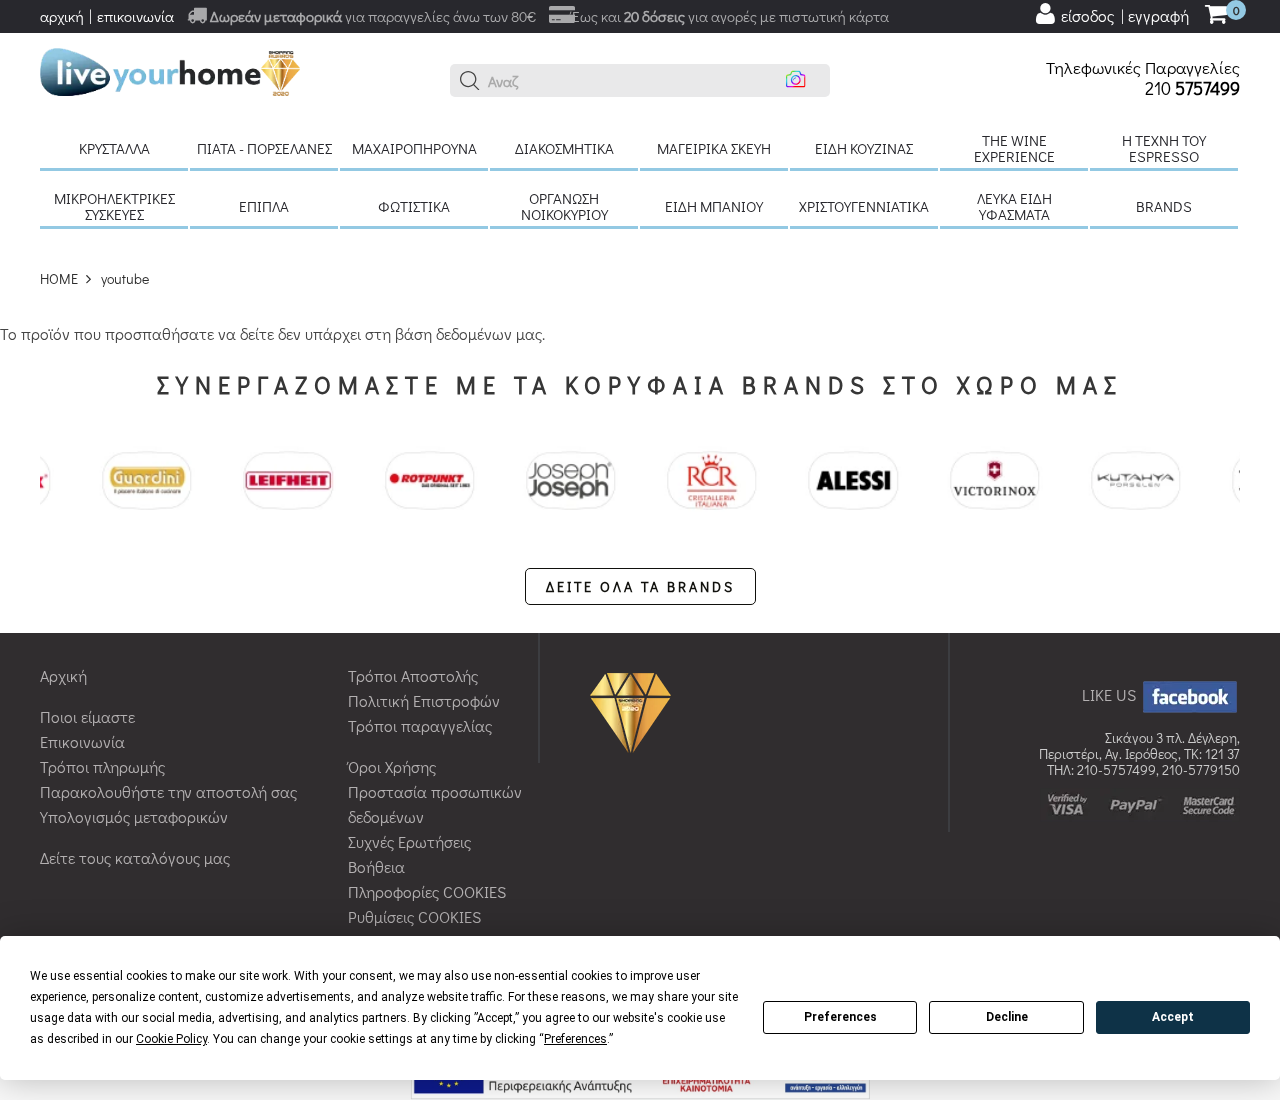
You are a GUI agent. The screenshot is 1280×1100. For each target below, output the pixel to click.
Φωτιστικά (414, 206)
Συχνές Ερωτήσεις (409, 841)
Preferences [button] (575, 1039)
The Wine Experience (1014, 148)
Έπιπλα (264, 206)
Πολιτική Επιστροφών (424, 700)
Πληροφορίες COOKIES (427, 891)
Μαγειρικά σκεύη (714, 148)
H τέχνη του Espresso (1164, 148)
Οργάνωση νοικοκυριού (564, 206)
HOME (59, 278)
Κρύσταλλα (114, 148)
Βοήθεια (376, 866)
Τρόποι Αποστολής (413, 675)
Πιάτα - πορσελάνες (264, 148)
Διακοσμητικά (564, 148)
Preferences (840, 1017)
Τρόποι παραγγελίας (420, 725)
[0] (1216, 15)
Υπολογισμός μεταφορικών (134, 816)
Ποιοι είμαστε (87, 716)
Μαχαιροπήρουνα (414, 148)
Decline (1007, 1017)
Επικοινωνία (82, 741)
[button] (470, 81)
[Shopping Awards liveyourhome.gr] (635, 711)
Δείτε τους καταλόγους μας (135, 857)
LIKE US (1111, 694)
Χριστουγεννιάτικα (864, 206)
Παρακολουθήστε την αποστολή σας (168, 791)
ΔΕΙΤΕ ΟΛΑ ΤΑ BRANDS (640, 586)
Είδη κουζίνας (864, 148)
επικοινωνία (135, 16)
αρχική (62, 16)
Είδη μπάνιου (714, 206)
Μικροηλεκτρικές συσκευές (114, 206)
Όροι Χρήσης (392, 766)
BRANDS (1164, 206)
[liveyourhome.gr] (170, 69)
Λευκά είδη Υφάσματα (1014, 206)
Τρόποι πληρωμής (102, 766)
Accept (1173, 1017)
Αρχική (63, 675)
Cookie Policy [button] (171, 1039)
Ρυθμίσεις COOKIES (414, 916)
